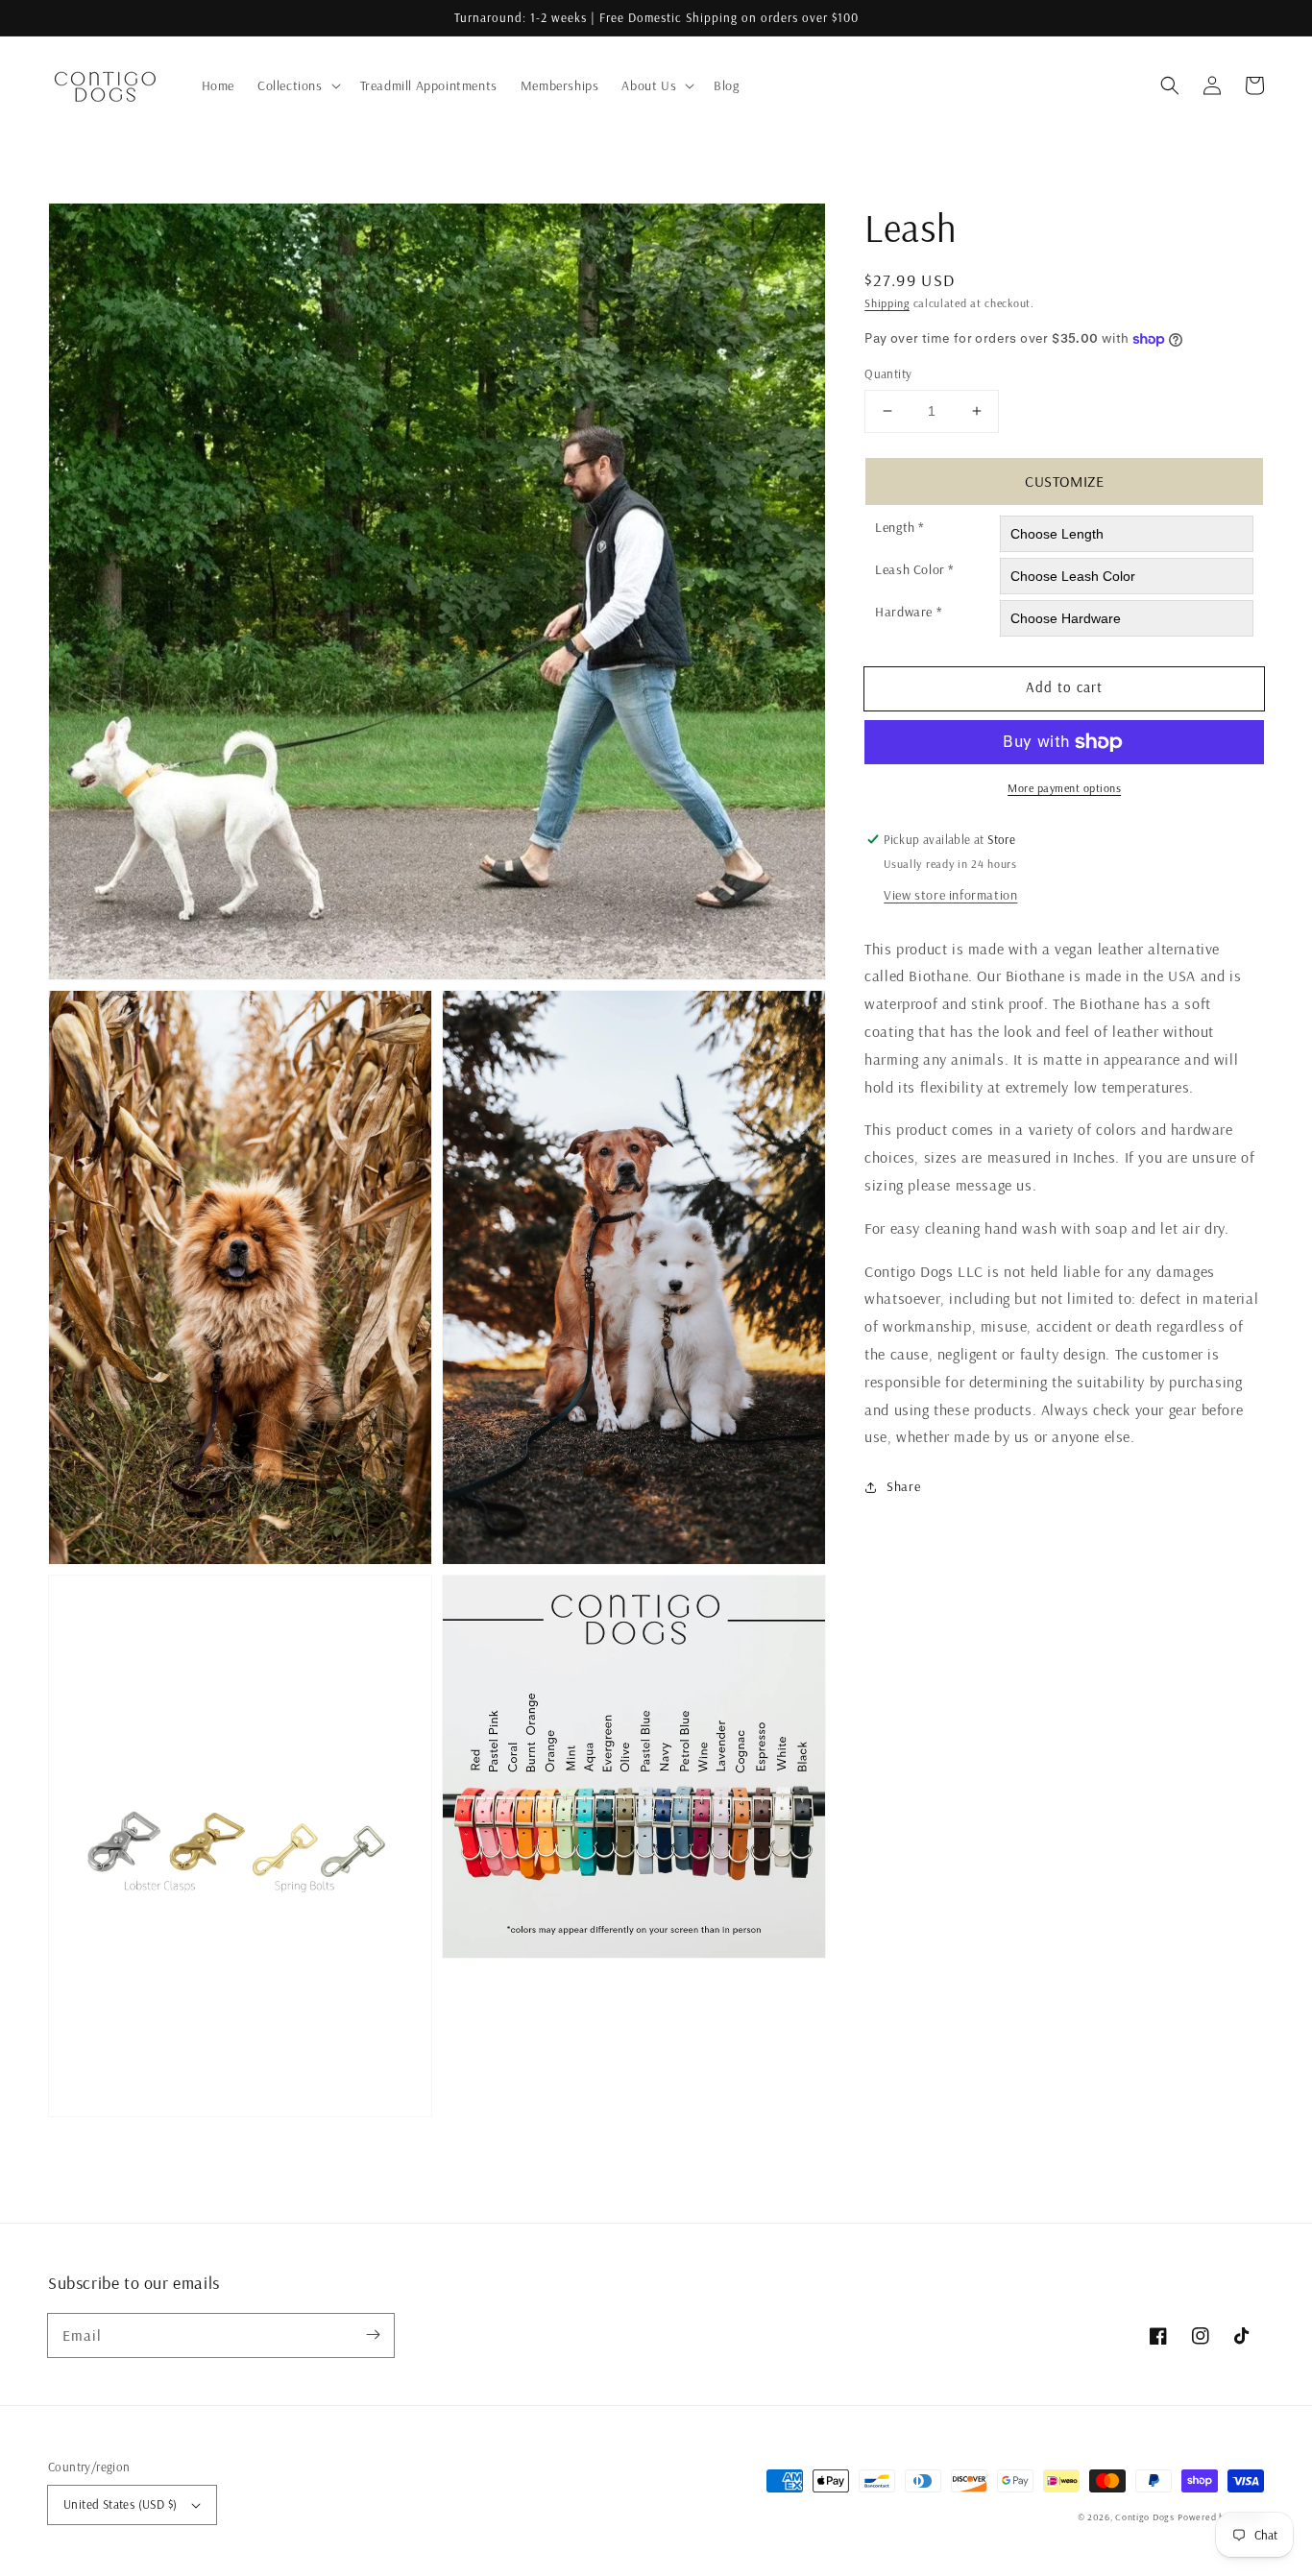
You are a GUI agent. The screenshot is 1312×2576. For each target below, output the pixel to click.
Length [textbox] (900, 527)
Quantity (888, 373)
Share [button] (903, 1486)
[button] (1170, 85)
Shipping (887, 303)
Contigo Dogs (1144, 2517)
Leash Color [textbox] (915, 569)
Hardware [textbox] (909, 612)
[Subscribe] (373, 2335)
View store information (950, 895)
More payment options (1064, 788)
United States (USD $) (120, 2504)
